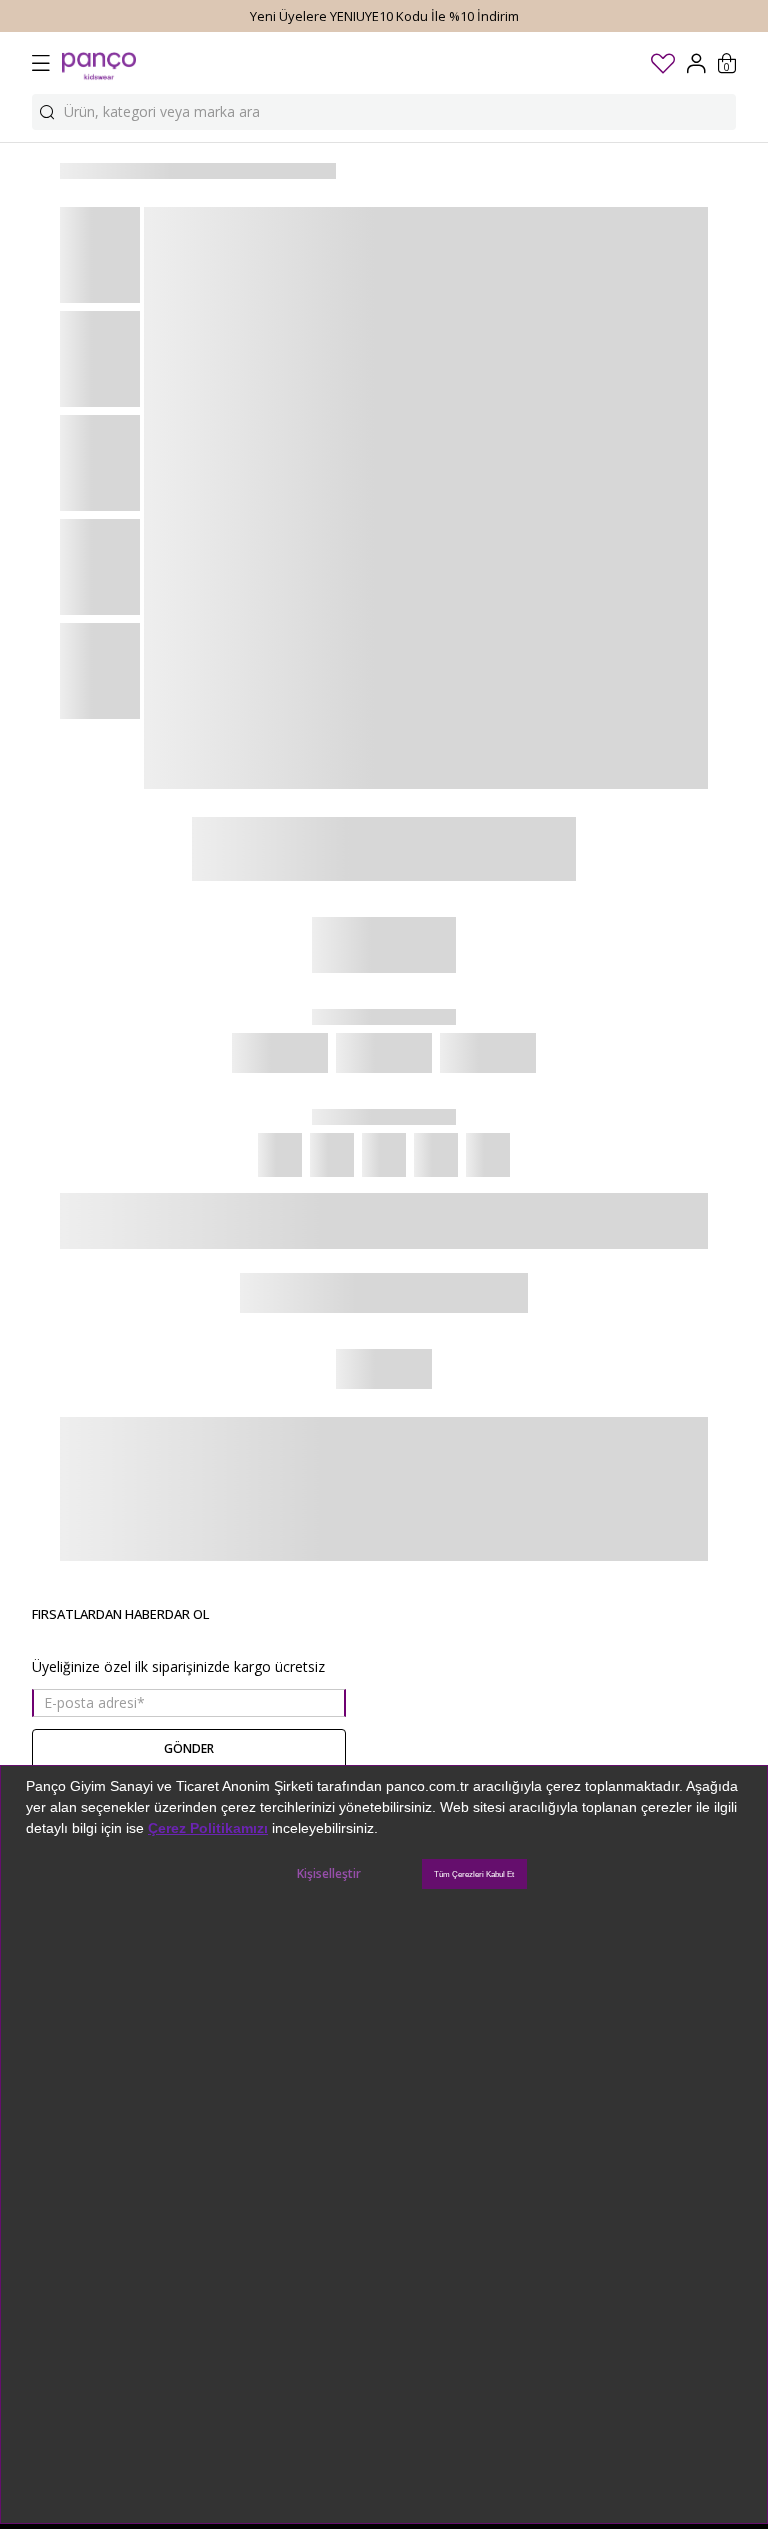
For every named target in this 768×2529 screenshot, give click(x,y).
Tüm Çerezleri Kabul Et (474, 1874)
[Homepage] (99, 63)
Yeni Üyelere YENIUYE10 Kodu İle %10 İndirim (384, 16)
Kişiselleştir (329, 1873)
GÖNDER (189, 1748)
